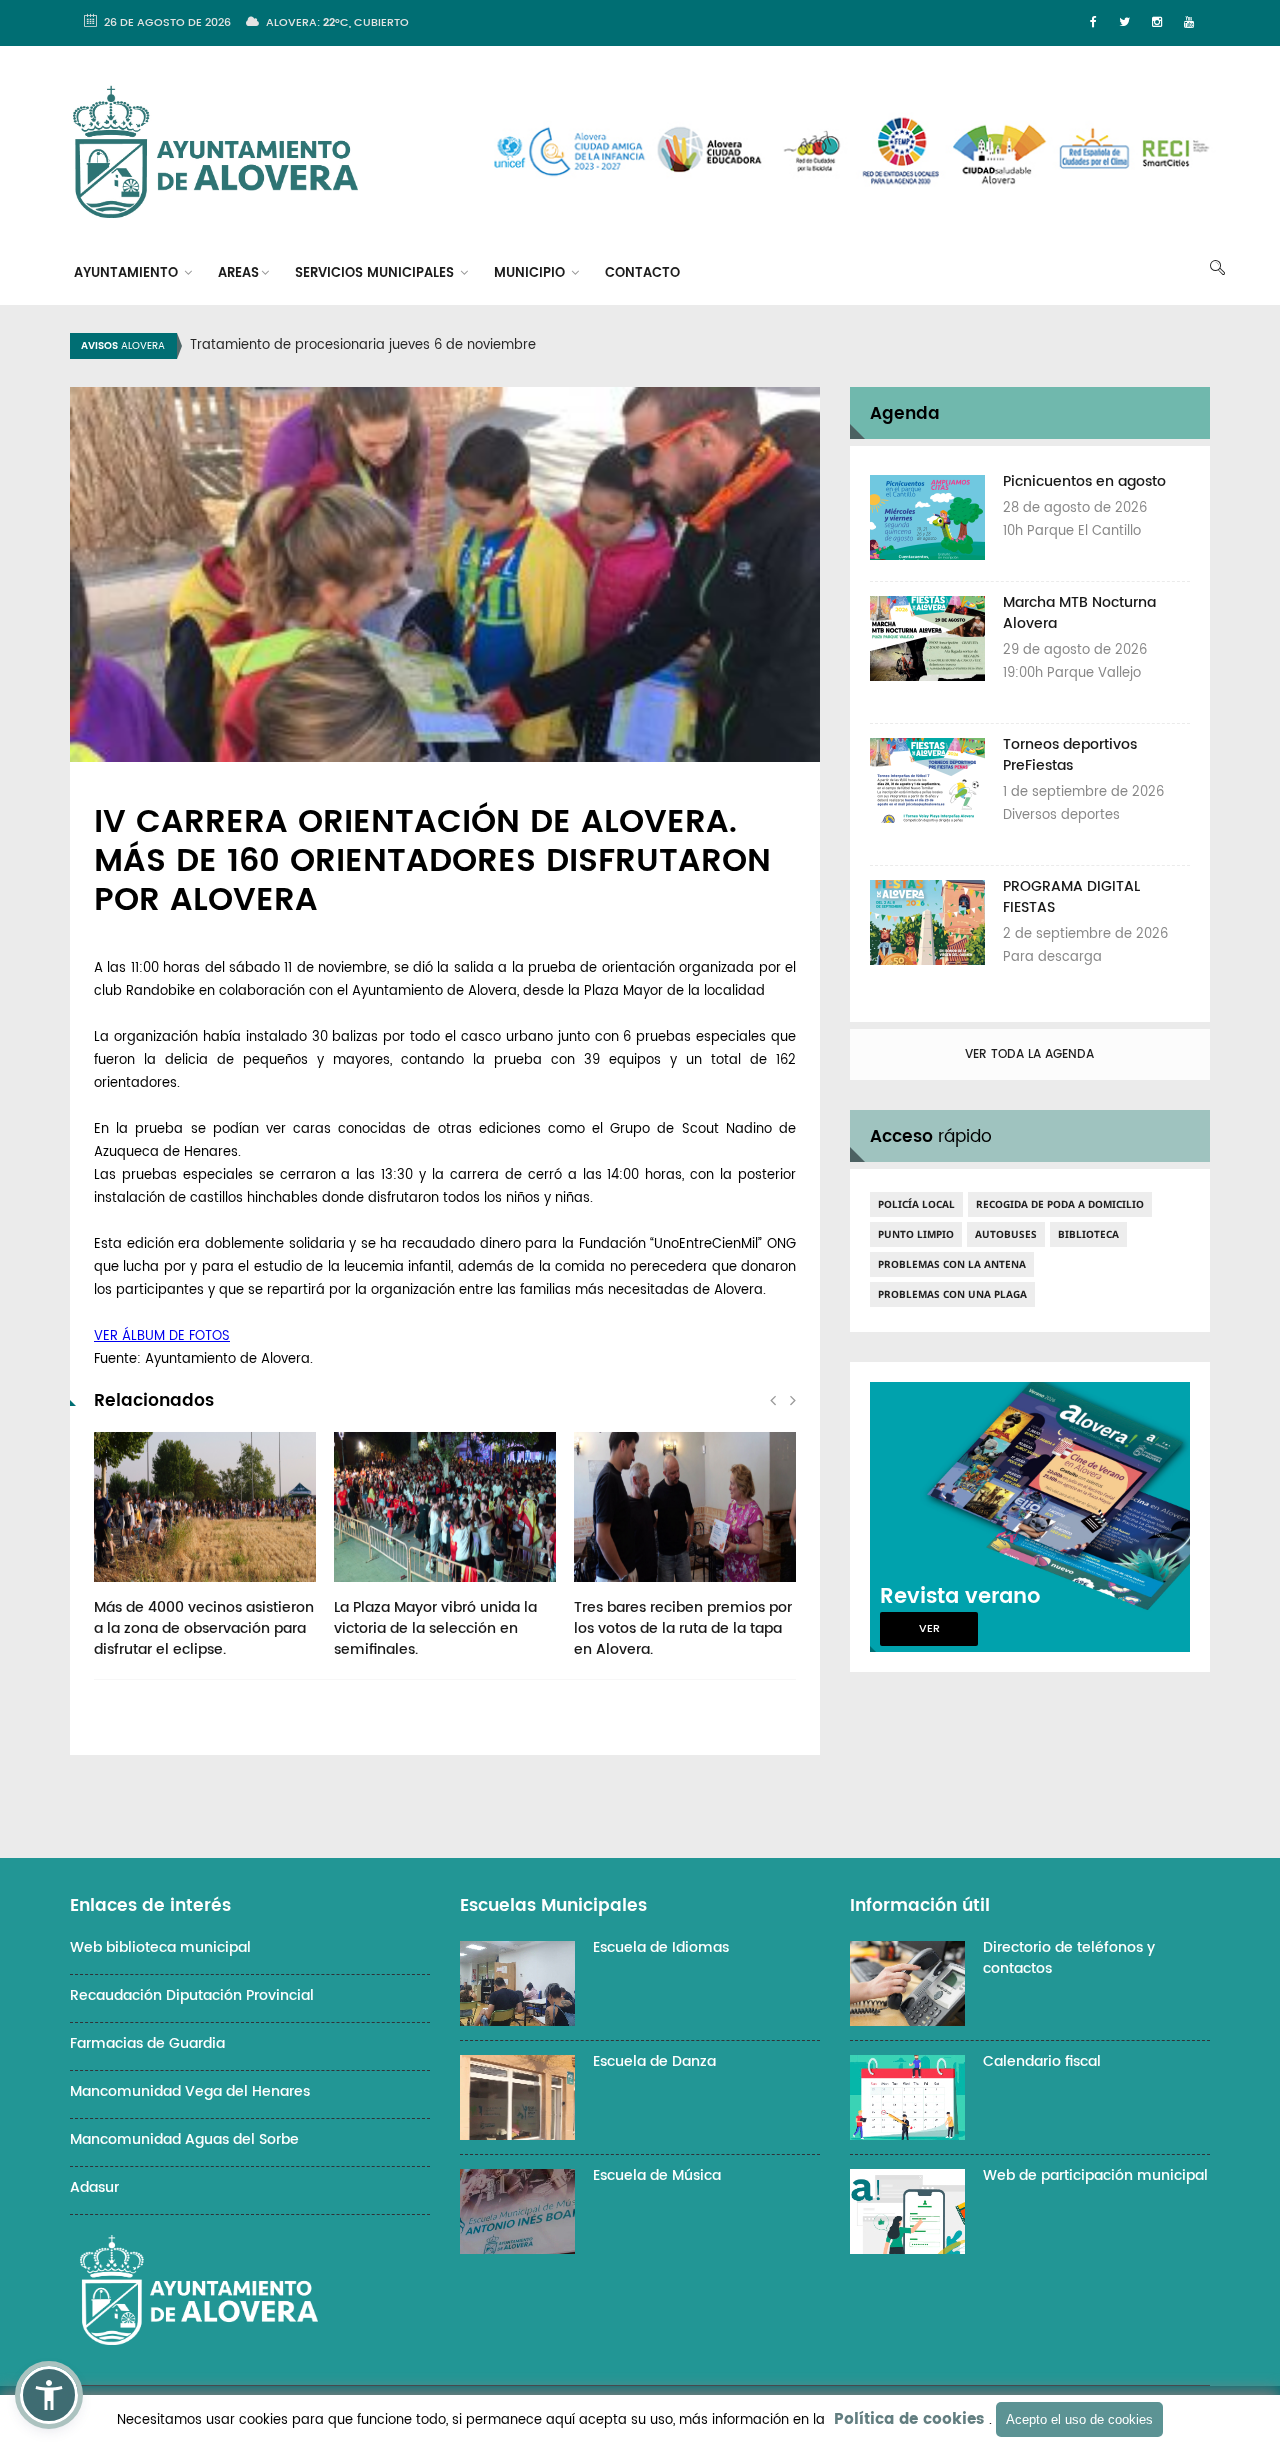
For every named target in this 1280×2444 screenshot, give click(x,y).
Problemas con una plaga (952, 1294)
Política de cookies (909, 2419)
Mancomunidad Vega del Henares (190, 2091)
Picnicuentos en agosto (1084, 481)
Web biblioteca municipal (160, 1947)
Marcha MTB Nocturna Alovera (1079, 613)
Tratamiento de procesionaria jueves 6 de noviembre (363, 345)
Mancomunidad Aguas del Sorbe (184, 2139)
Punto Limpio (916, 1234)
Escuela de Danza (654, 2061)
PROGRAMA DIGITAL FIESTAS (1071, 897)
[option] (665, 346)
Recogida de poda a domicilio (1060, 1204)
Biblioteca (1088, 1234)
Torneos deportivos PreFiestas (1070, 755)
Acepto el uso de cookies (1079, 2419)
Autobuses (1006, 1234)
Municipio (531, 273)
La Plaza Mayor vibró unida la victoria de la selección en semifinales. (435, 1628)
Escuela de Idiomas (661, 1947)
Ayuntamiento (128, 273)
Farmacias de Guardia (147, 2043)
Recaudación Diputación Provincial (192, 1995)
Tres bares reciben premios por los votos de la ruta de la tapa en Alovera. (683, 1628)
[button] (49, 2395)
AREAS (238, 273)
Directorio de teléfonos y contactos (1069, 1958)
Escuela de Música (657, 2175)
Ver (929, 1629)
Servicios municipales (376, 273)
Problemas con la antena (952, 1264)
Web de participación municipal (1095, 2175)
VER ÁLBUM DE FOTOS (162, 1336)
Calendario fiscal (1042, 2061)
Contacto (642, 273)
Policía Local (916, 1204)
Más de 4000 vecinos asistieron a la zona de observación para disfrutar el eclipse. (204, 1628)
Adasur (94, 2187)
